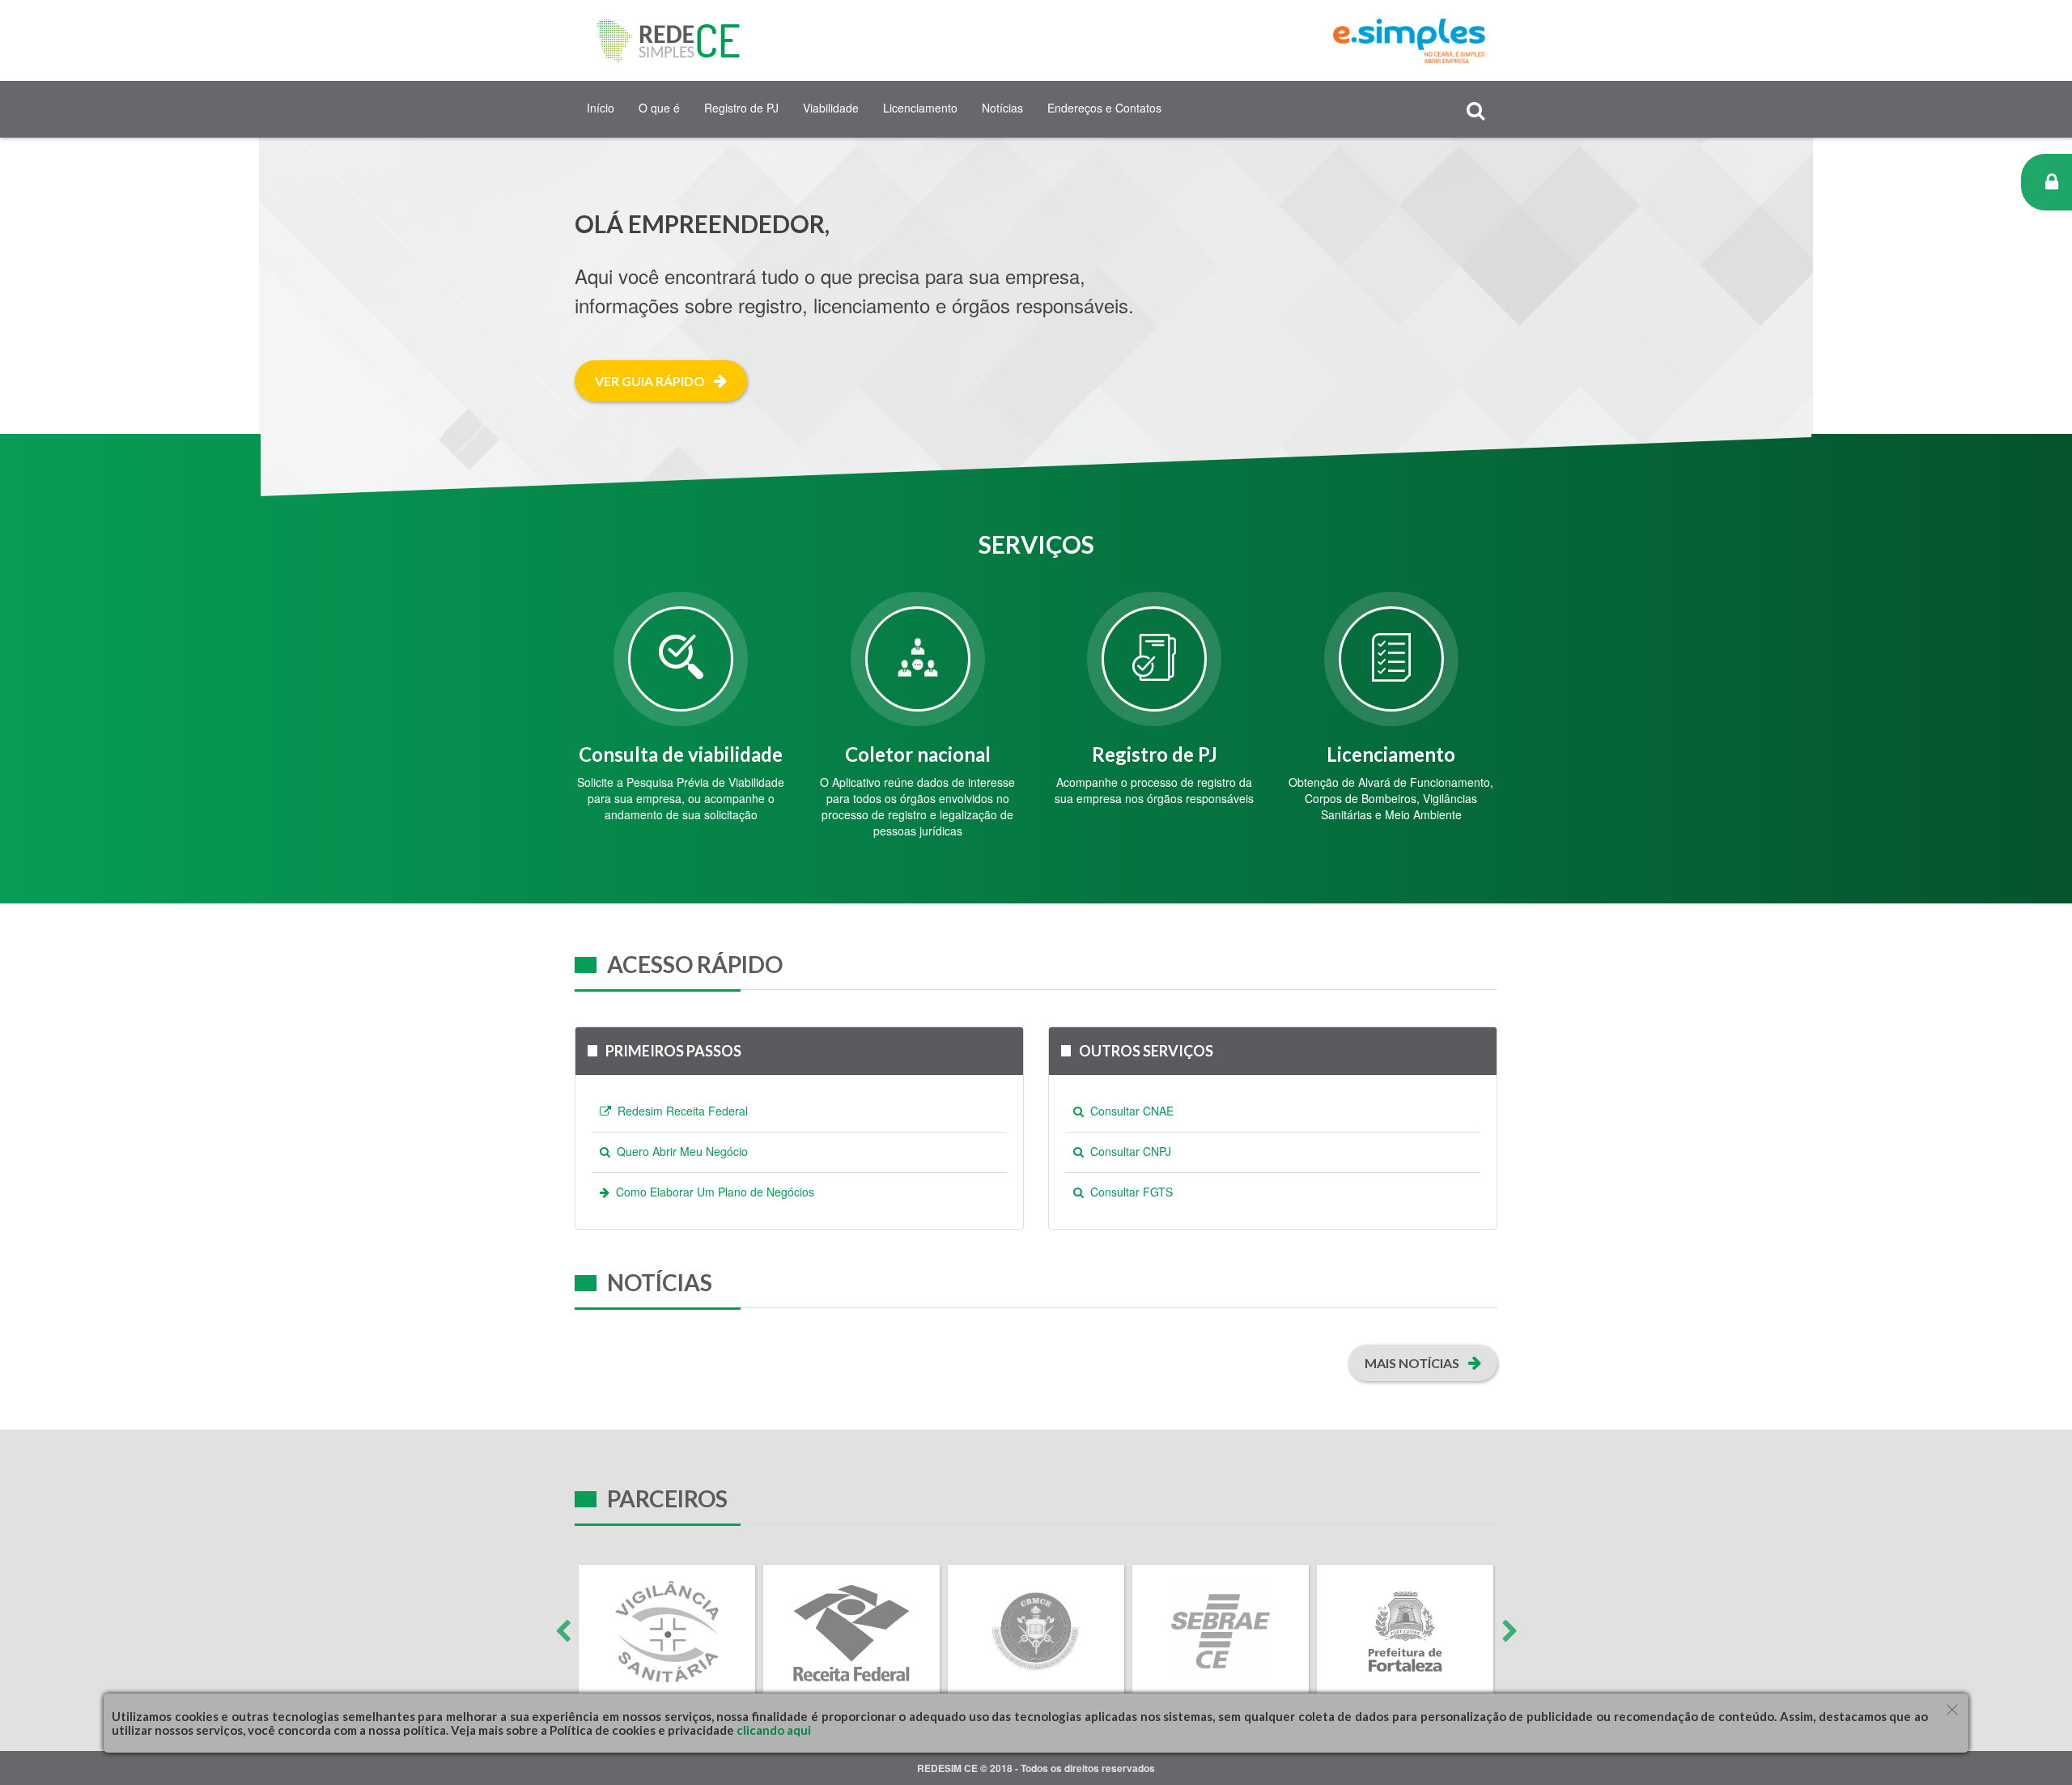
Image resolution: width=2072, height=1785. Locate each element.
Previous (563, 1631)
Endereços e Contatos (1104, 108)
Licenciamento (920, 108)
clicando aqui (773, 1730)
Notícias (1002, 108)
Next (1509, 1631)
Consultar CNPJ (1127, 1151)
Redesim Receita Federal (679, 1111)
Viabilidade (831, 108)
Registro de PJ (741, 108)
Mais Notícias (1413, 1363)
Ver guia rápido (651, 381)
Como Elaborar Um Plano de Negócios (712, 1192)
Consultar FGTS (1128, 1192)
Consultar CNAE (1129, 1111)
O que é (659, 108)
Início (601, 108)
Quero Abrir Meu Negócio (679, 1151)
